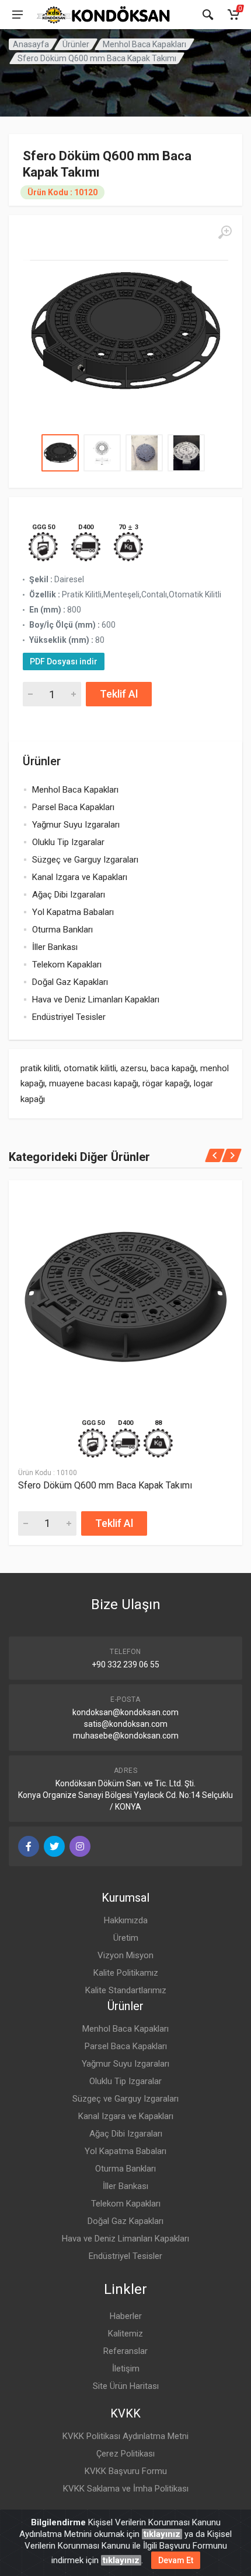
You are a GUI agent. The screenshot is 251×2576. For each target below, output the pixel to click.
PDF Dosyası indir (64, 661)
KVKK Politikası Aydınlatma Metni (125, 2436)
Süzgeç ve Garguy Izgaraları (85, 860)
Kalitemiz (125, 2334)
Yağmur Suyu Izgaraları (76, 825)
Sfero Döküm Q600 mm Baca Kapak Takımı (105, 1485)
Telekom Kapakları (67, 965)
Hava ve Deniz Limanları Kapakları (96, 1000)
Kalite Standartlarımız (126, 1990)
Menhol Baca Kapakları (144, 44)
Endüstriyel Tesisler (69, 1017)
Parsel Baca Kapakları (73, 807)
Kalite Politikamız (126, 1973)
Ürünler (76, 44)
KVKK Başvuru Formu (126, 2471)
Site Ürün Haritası (126, 2386)
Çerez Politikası (125, 2454)
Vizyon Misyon (125, 1955)
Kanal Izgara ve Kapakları (80, 877)
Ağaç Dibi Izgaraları (69, 895)
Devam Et (176, 2560)
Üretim (126, 1938)
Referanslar (125, 2351)
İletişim (126, 2369)
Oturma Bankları (62, 930)
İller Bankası (55, 947)
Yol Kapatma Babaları (73, 912)
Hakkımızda (126, 1920)
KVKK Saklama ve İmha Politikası (126, 2489)
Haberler (126, 2316)
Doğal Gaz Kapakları (70, 982)
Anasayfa (31, 44)
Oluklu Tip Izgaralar (68, 842)
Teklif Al (119, 694)
